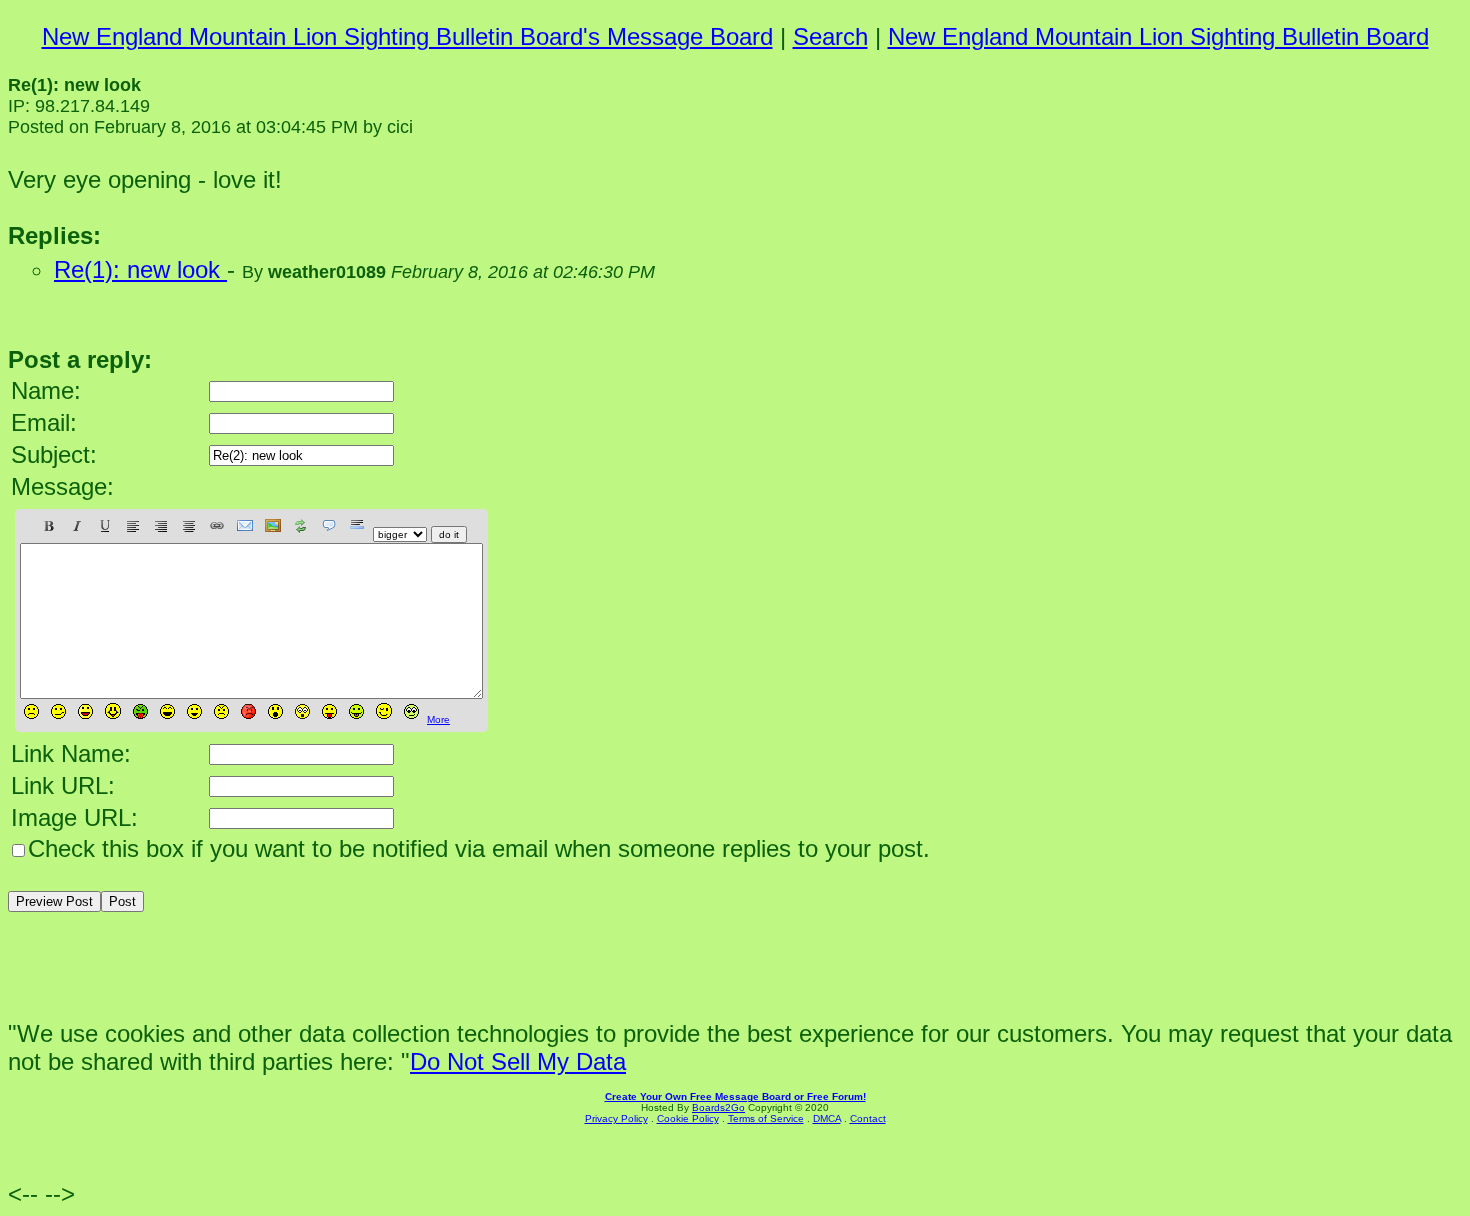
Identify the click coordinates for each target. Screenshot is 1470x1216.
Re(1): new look (140, 269)
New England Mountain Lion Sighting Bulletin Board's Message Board (407, 36)
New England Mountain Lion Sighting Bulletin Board (1158, 36)
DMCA (827, 1118)
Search (830, 36)
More (438, 719)
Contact (868, 1118)
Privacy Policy (616, 1118)
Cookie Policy (688, 1118)
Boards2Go (718, 1107)
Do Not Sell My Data (518, 1061)
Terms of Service (766, 1118)
